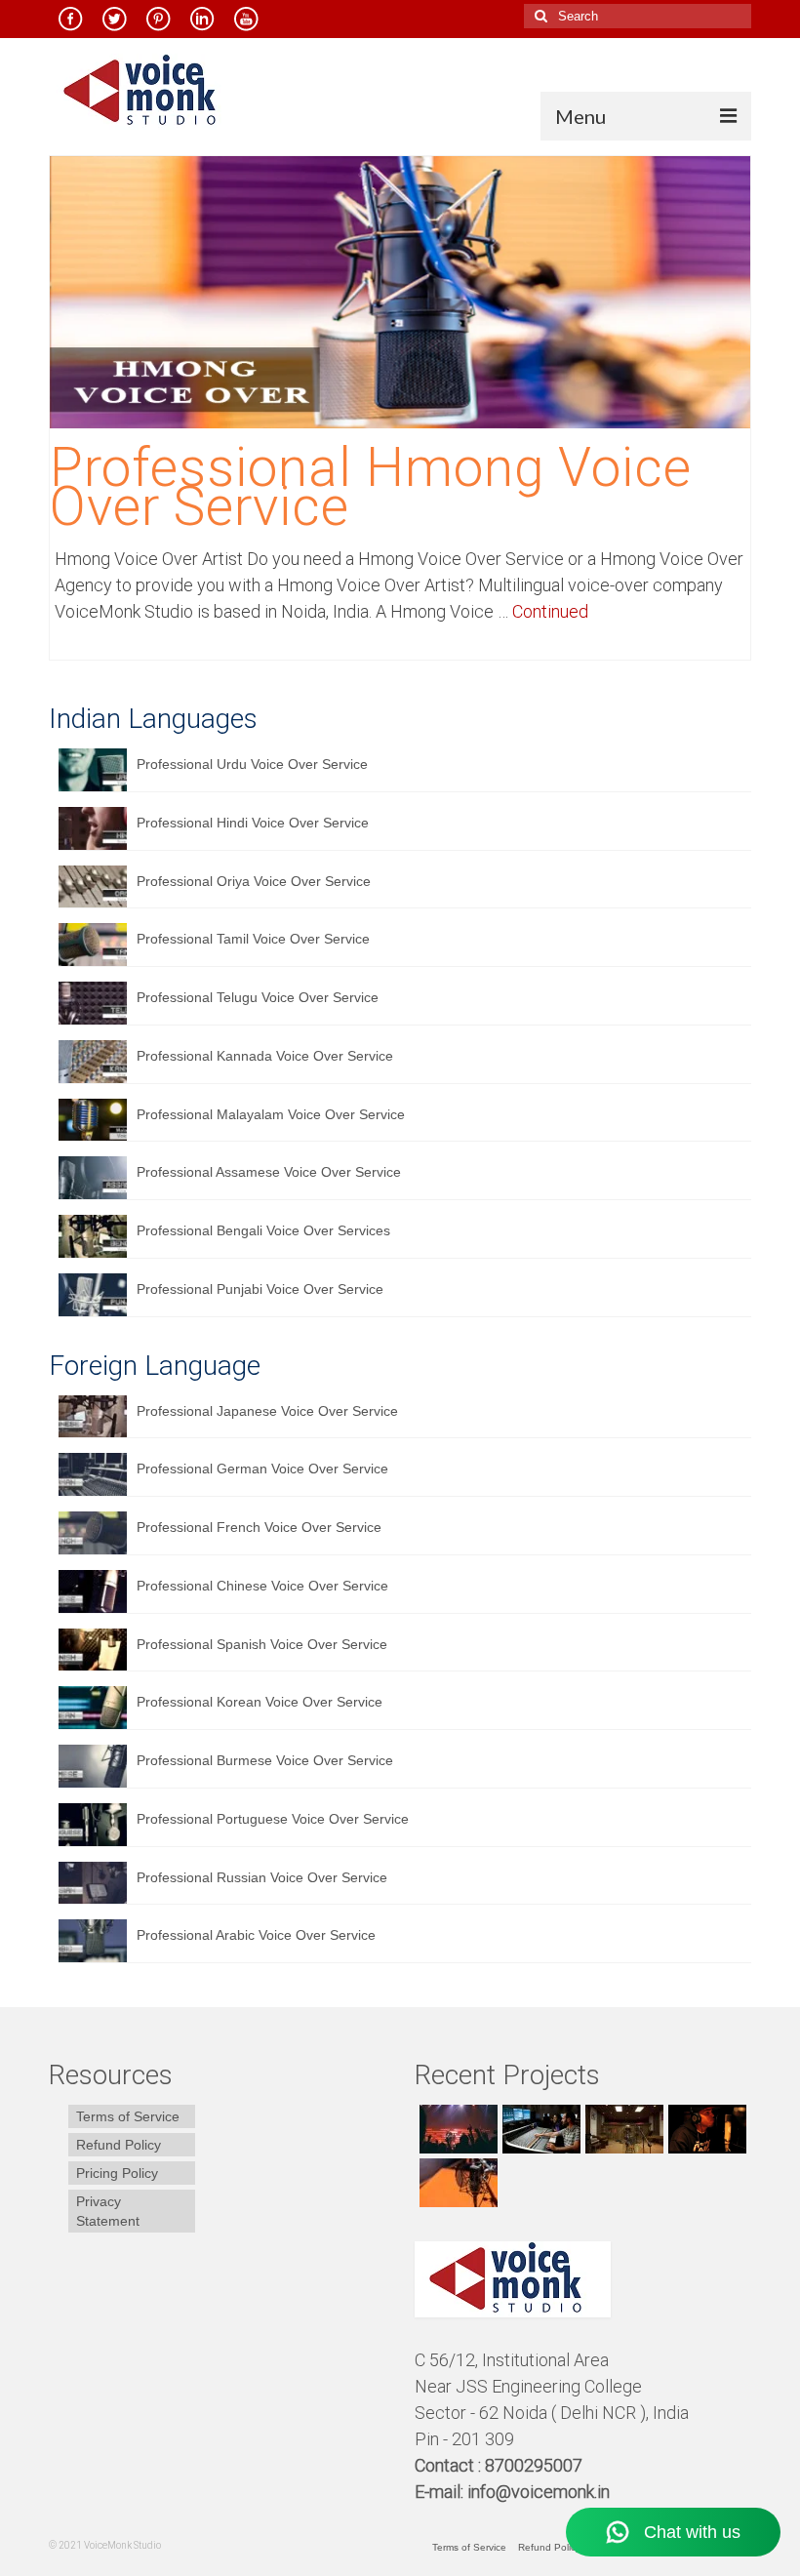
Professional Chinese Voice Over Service (262, 1586)
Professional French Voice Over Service (259, 1527)
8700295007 (536, 2465)
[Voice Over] (456, 2183)
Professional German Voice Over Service (262, 1469)
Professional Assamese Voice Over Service (269, 1172)
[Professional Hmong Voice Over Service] (400, 291)
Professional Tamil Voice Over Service (253, 939)
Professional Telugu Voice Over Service (258, 997)
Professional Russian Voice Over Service (262, 1877)
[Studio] (705, 2129)
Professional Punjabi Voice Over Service (260, 1289)
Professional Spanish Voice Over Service (262, 1644)
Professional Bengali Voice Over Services (263, 1230)
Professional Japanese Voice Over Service (267, 1411)
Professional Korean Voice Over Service (260, 1702)
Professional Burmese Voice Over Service (265, 1760)
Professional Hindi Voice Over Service (253, 823)
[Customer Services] (456, 2129)
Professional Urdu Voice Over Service (252, 764)
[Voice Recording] (622, 2129)
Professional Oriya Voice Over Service (254, 881)
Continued (550, 611)
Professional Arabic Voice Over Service (256, 1935)
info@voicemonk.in (539, 2492)
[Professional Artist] (539, 2129)
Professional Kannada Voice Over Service (265, 1056)
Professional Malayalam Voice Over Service (271, 1114)
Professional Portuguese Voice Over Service (273, 1819)
